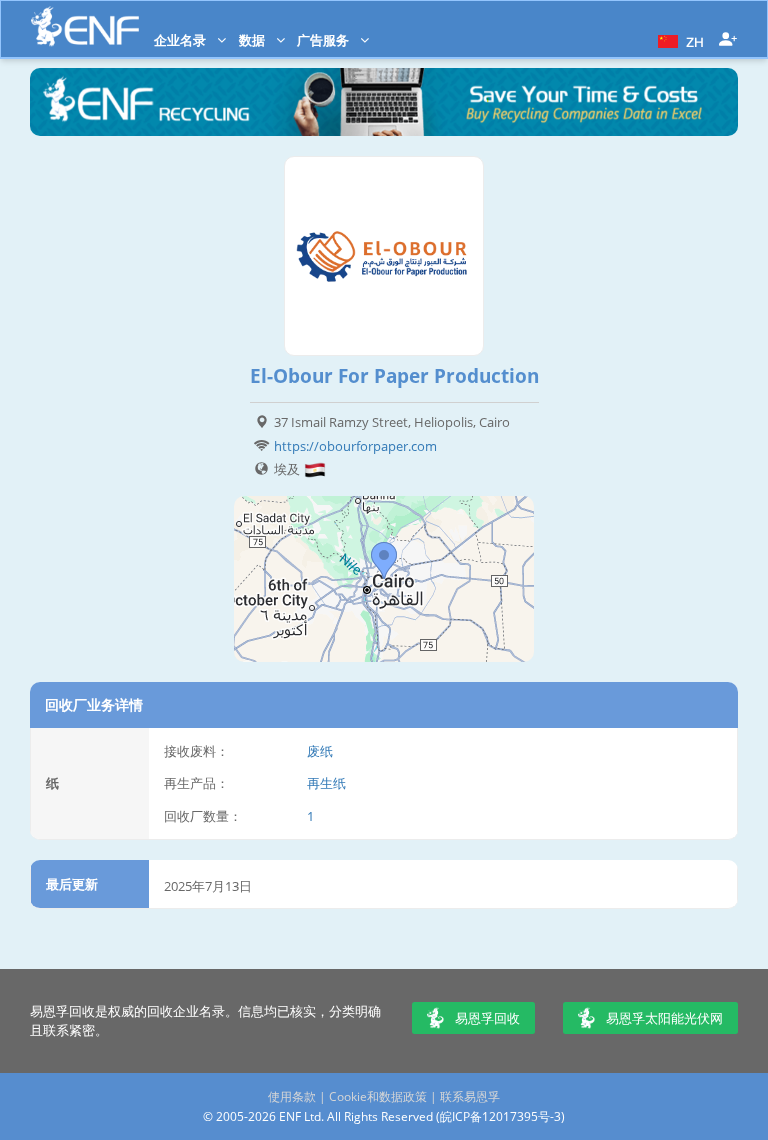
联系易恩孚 (470, 1096)
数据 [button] (253, 40)
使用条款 (292, 1096)
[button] (678, 40)
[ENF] (85, 26)
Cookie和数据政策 (378, 1096)
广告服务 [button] (324, 40)
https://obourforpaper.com (355, 446)
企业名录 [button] (181, 40)
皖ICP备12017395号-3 (500, 1116)
